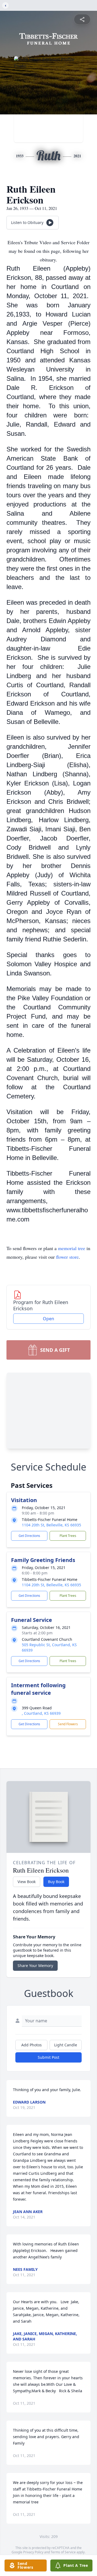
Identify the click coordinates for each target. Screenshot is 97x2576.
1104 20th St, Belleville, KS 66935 (51, 1525)
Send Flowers (68, 1724)
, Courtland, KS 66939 (41, 1713)
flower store (67, 1257)
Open (48, 1319)
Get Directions (29, 1536)
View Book (27, 1882)
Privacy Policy (33, 2552)
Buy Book (56, 1882)
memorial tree (72, 1248)
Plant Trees (68, 1536)
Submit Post (48, 2057)
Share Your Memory (35, 1966)
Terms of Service (63, 2552)
